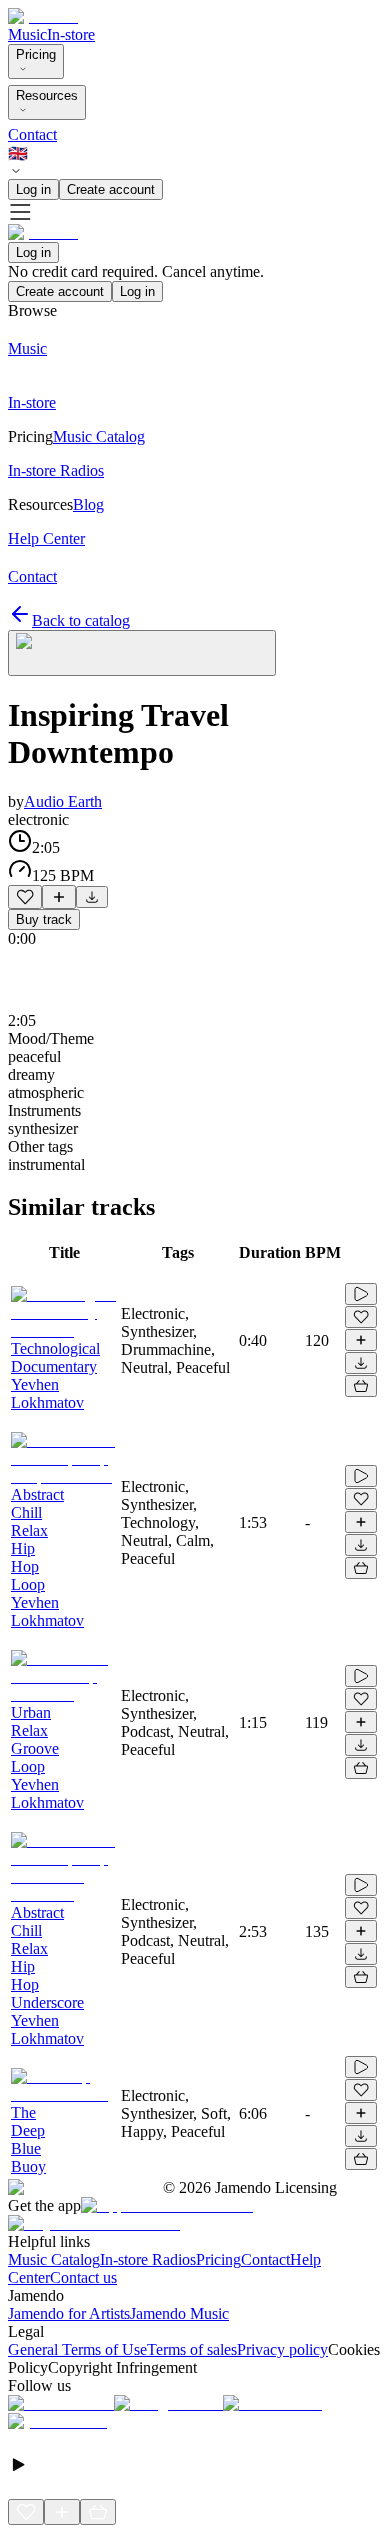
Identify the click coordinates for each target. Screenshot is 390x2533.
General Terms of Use (77, 2349)
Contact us (83, 2277)
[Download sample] (92, 897)
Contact (32, 134)
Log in (33, 189)
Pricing (36, 54)
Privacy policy (282, 2349)
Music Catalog (54, 2259)
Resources (47, 95)
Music (27, 34)
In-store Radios (148, 2259)
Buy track (44, 919)
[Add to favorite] (25, 897)
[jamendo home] (43, 16)
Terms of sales (192, 2349)
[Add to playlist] (59, 897)
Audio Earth (63, 801)
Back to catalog (81, 620)
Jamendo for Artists (69, 2313)
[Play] (142, 653)
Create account (111, 189)
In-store (71, 34)
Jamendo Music (179, 2313)
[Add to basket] (361, 1386)
